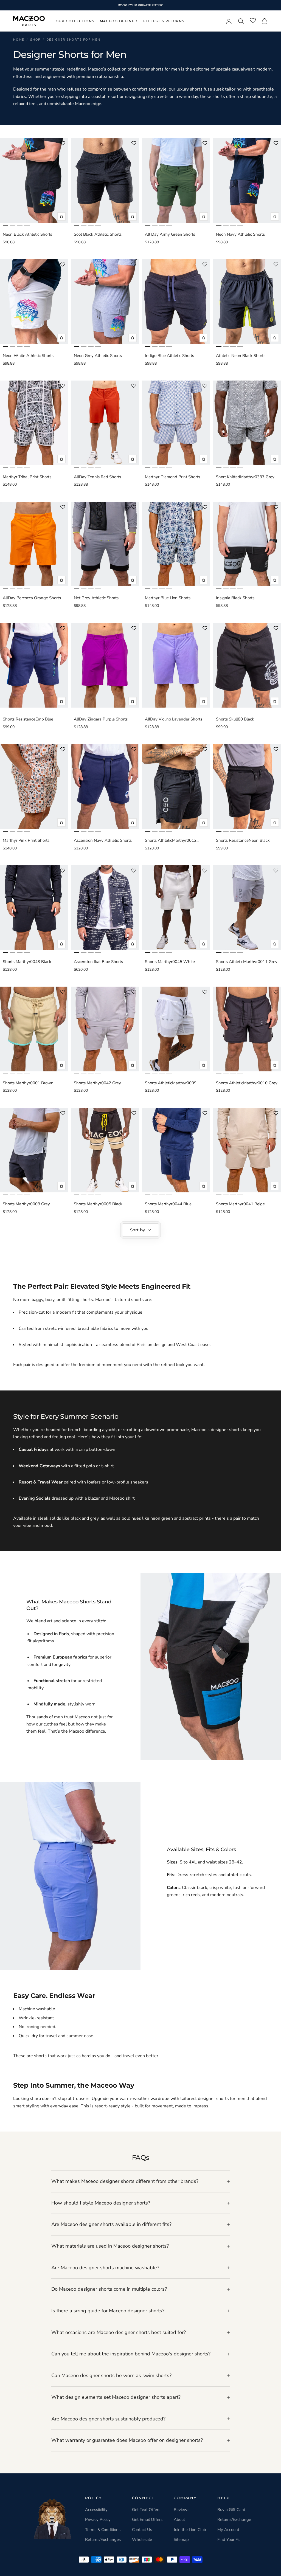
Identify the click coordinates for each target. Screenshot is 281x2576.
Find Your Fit (229, 2540)
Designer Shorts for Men (73, 40)
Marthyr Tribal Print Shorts (27, 477)
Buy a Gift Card (231, 2510)
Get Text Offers (146, 2510)
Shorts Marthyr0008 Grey (26, 1204)
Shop (35, 40)
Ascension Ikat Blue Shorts (98, 962)
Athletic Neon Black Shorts (241, 356)
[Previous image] (5, 181)
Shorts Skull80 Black (235, 719)
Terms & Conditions (103, 2530)
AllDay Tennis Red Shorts (97, 477)
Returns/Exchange (234, 2519)
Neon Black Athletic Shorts (27, 234)
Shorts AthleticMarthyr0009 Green (171, 1083)
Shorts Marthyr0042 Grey (97, 1083)
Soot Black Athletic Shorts (98, 234)
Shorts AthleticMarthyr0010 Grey (247, 1083)
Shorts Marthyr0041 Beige (240, 1204)
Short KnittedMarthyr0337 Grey (245, 477)
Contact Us (142, 2530)
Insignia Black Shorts (235, 598)
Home (19, 40)
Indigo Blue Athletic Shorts (169, 356)
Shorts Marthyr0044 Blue (168, 1204)
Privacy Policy (98, 2519)
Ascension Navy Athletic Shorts (103, 840)
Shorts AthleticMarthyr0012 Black (171, 841)
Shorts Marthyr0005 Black (98, 1204)
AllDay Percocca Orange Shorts (32, 598)
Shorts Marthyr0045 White (170, 962)
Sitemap (181, 2540)
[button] (63, 143)
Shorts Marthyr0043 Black (27, 962)
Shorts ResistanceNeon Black (243, 840)
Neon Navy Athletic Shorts (240, 234)
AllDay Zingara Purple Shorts (101, 719)
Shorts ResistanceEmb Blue (28, 719)
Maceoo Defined (119, 21)
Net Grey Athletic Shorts (96, 598)
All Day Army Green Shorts (170, 234)
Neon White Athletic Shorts (28, 356)
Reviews (182, 2510)
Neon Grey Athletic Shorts (98, 356)
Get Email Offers (147, 2519)
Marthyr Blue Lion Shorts (168, 598)
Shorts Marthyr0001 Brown (28, 1083)
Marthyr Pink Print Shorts (26, 840)
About (179, 2519)
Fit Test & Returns (164, 21)
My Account (228, 2530)
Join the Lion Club (190, 2530)
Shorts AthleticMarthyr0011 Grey (247, 962)
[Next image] (62, 181)
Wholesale (142, 2540)
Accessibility (96, 2510)
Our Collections (75, 21)
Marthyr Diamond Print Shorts (172, 477)
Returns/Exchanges (103, 2540)
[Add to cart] (61, 216)
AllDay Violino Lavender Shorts (174, 719)
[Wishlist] (253, 21)
